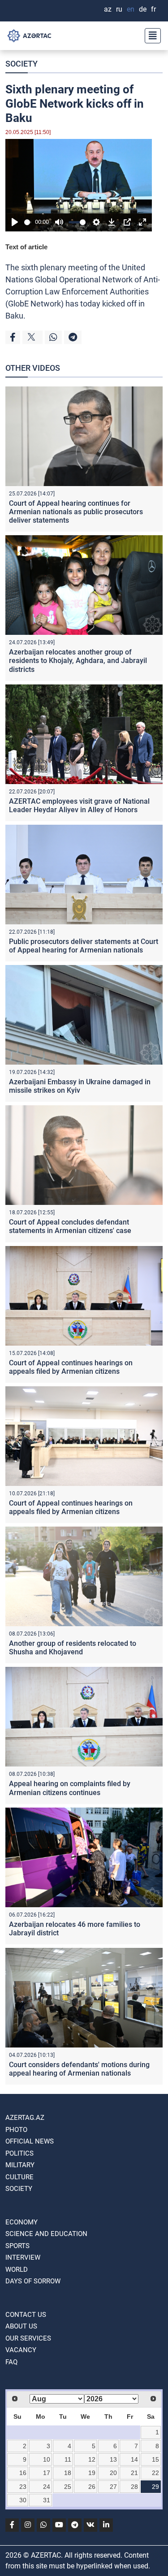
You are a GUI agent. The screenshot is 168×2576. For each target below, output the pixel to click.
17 (47, 2473)
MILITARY (20, 2165)
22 (155, 2473)
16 (23, 2473)
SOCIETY (22, 64)
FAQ (11, 2362)
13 (113, 2459)
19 (92, 2473)
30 (23, 2500)
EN (131, 9)
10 (47, 2459)
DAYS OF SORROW (33, 2281)
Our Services (28, 2338)
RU (119, 9)
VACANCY (21, 2350)
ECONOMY (22, 2222)
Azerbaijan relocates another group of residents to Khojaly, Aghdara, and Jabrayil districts (78, 661)
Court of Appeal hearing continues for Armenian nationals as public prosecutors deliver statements (76, 512)
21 (134, 2473)
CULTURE (19, 2177)
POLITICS (19, 2153)
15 (155, 2459)
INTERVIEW (23, 2257)
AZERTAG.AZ (25, 2118)
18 (68, 2473)
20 (113, 2473)
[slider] (28, 222)
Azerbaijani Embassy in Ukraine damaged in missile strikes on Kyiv (80, 1086)
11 (68, 2459)
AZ (108, 9)
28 (134, 2487)
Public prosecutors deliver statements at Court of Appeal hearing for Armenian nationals (84, 946)
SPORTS (17, 2246)
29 (155, 2487)
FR (153, 9)
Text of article (26, 247)
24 (47, 2487)
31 (47, 2500)
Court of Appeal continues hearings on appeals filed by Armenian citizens (71, 1367)
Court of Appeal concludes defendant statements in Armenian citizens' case (70, 1226)
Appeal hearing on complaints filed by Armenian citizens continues (70, 1788)
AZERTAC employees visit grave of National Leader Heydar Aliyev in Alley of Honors (79, 806)
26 (92, 2487)
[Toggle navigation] (150, 36)
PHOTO (16, 2130)
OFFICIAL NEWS (30, 2141)
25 (68, 2487)
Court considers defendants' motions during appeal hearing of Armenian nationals (79, 2069)
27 (113, 2487)
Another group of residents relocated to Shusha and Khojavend (73, 1648)
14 (134, 2459)
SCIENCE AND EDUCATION (46, 2234)
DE (143, 9)
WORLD (17, 2270)
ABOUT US (21, 2326)
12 (92, 2459)
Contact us (26, 2315)
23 (23, 2487)
